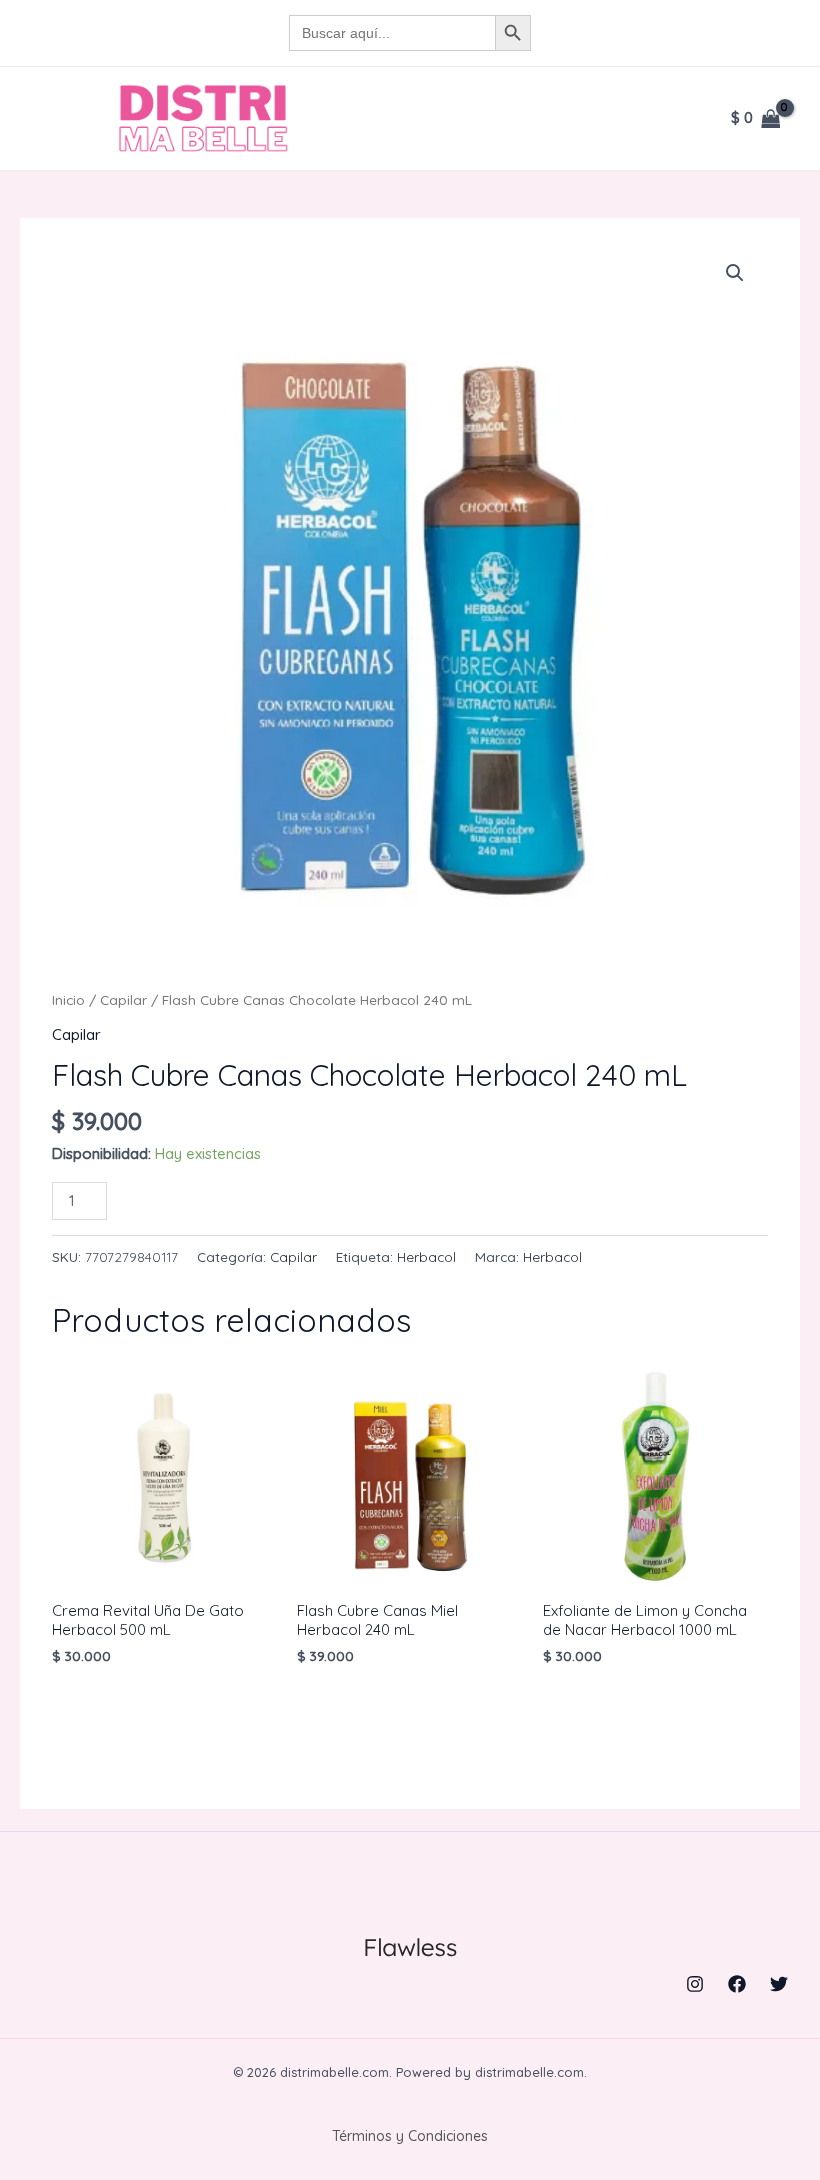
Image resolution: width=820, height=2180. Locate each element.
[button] (735, 273)
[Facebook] (737, 1984)
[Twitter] (779, 1984)
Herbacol (426, 1256)
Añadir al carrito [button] (157, 1702)
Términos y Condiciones (410, 2136)
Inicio (68, 999)
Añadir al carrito (217, 1197)
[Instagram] (695, 1984)
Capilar (123, 999)
